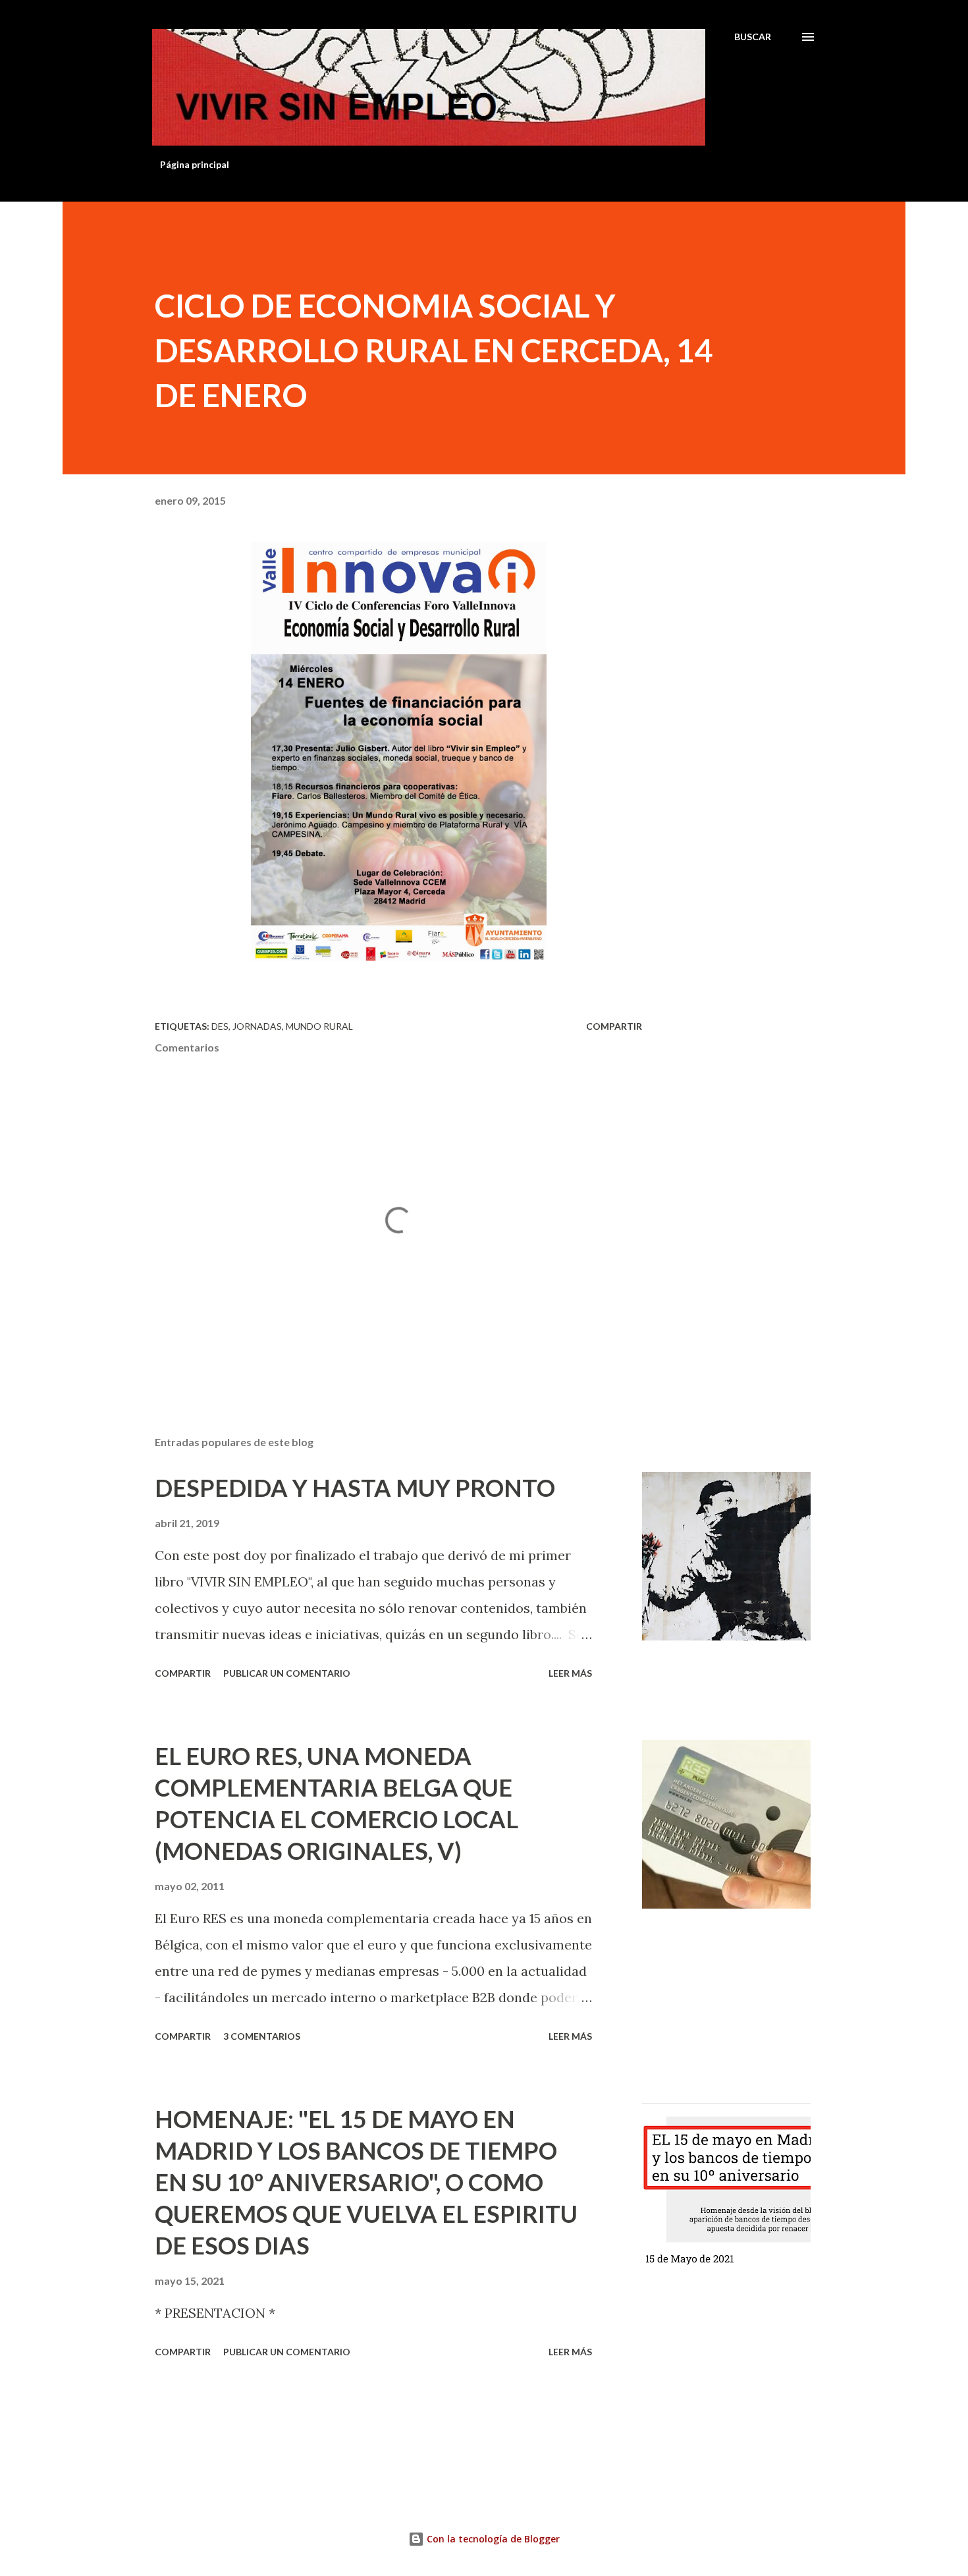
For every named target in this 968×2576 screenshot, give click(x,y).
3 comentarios (262, 2036)
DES (220, 1026)
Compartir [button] (614, 1026)
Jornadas (257, 1026)
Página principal (195, 164)
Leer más (570, 1673)
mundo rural (319, 1026)
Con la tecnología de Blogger (492, 2539)
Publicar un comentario (287, 1673)
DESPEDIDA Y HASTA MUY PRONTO (355, 1488)
